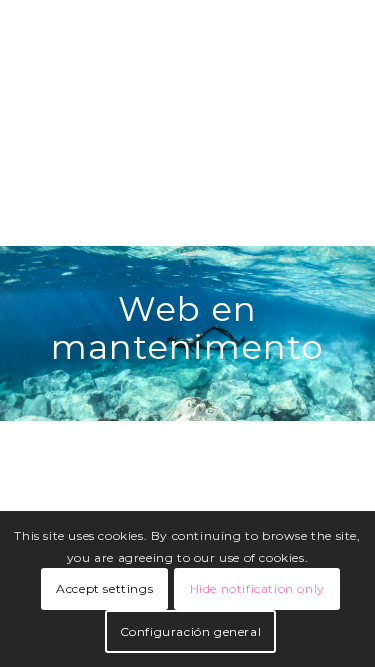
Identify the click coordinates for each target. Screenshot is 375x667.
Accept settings (104, 588)
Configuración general (191, 631)
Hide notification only (257, 588)
